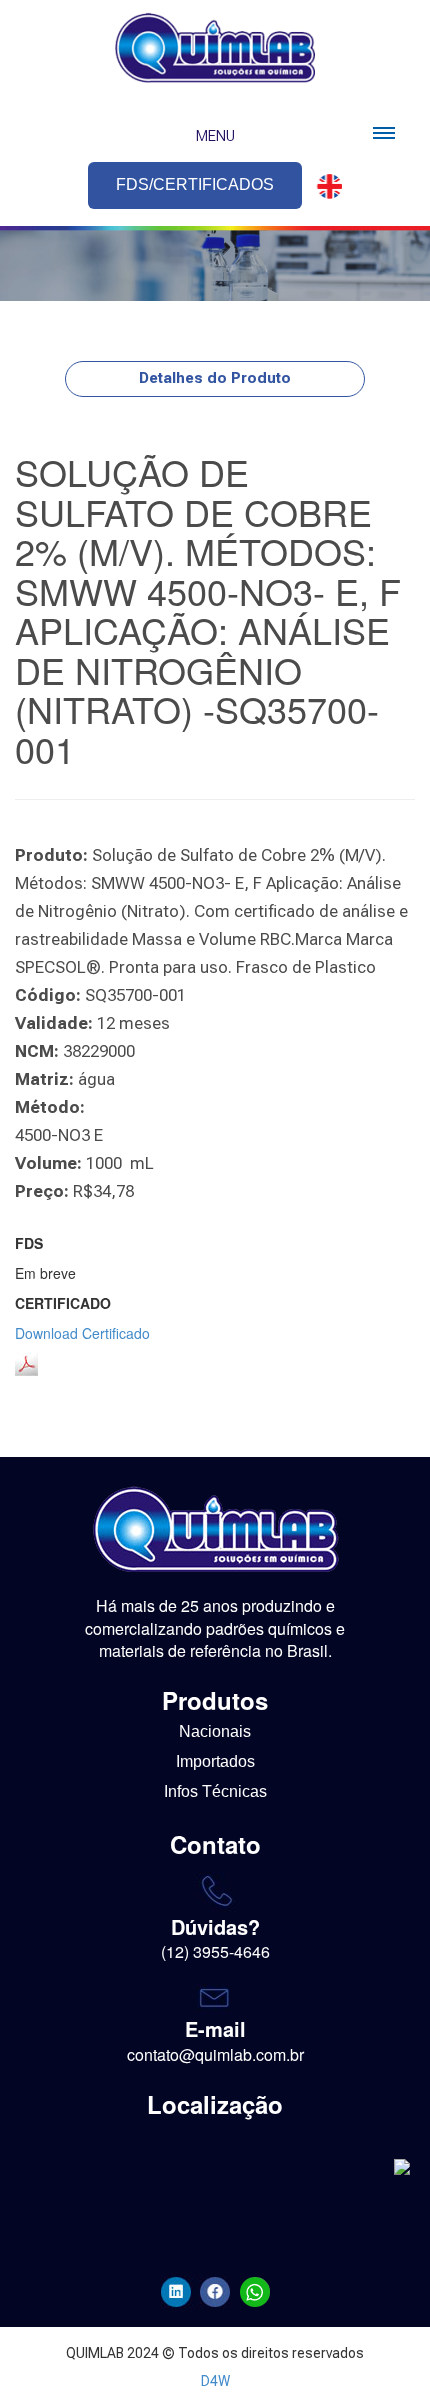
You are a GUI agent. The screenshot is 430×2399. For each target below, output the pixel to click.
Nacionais (215, 1731)
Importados (215, 1761)
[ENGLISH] (324, 186)
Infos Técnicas (215, 1791)
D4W (215, 2381)
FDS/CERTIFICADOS (195, 184)
